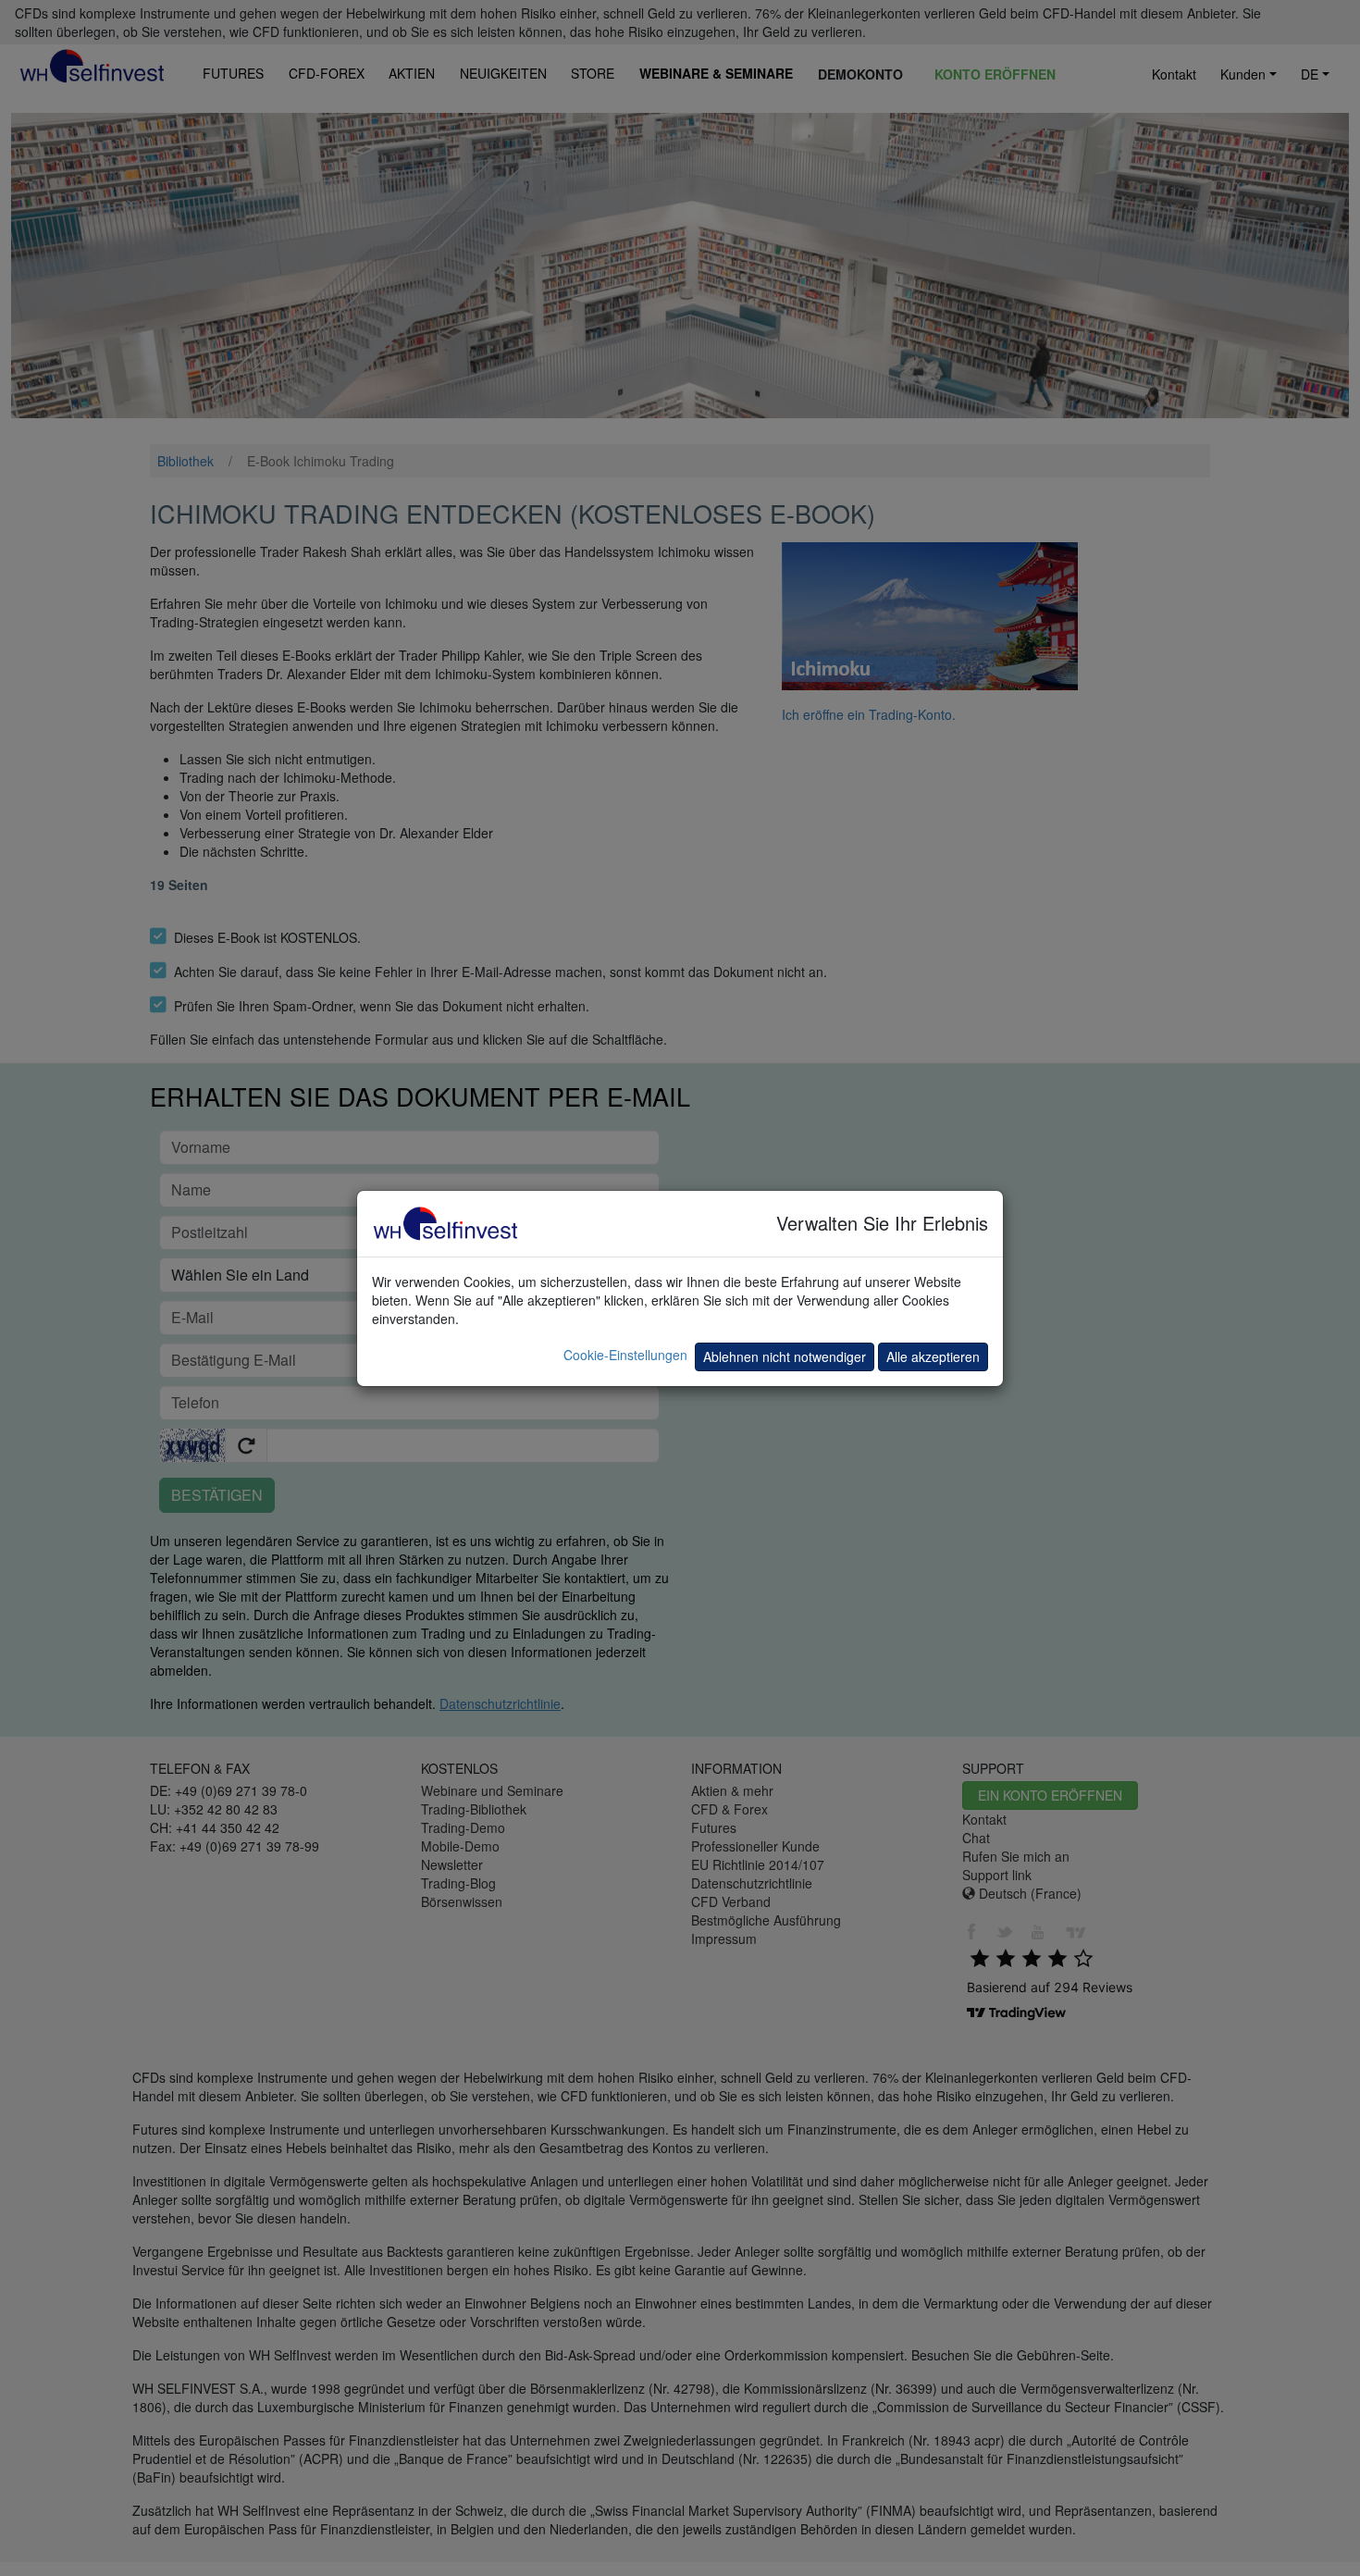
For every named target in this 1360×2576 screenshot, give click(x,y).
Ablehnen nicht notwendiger (785, 1356)
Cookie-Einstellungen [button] (625, 1355)
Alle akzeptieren (933, 1356)
